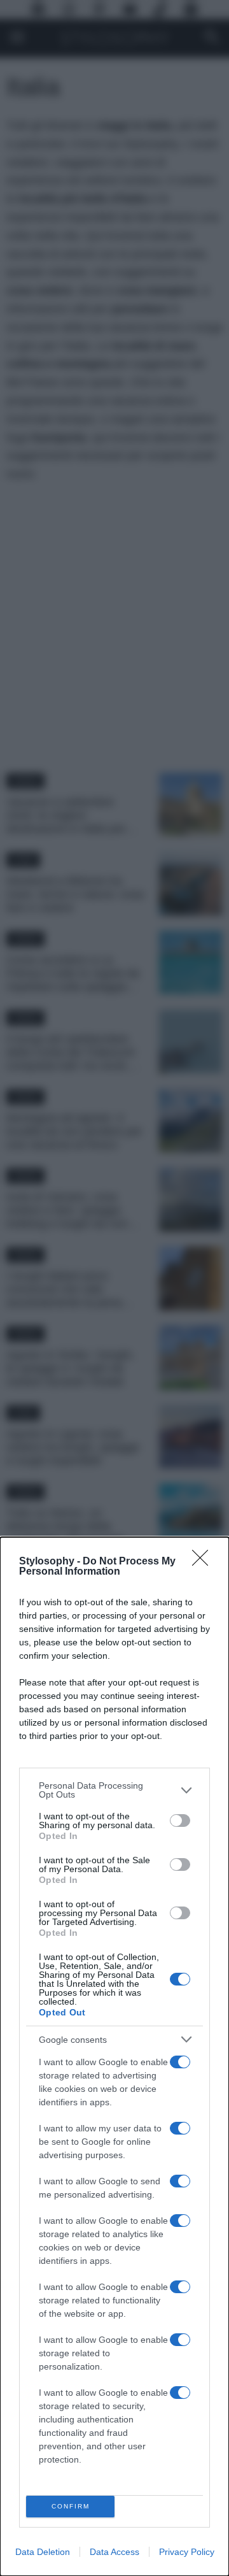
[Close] (204, 1562)
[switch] (180, 1821)
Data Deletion (43, 2552)
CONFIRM (71, 2506)
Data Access (114, 2552)
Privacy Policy (187, 2552)
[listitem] (114, 1790)
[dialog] (114, 2057)
